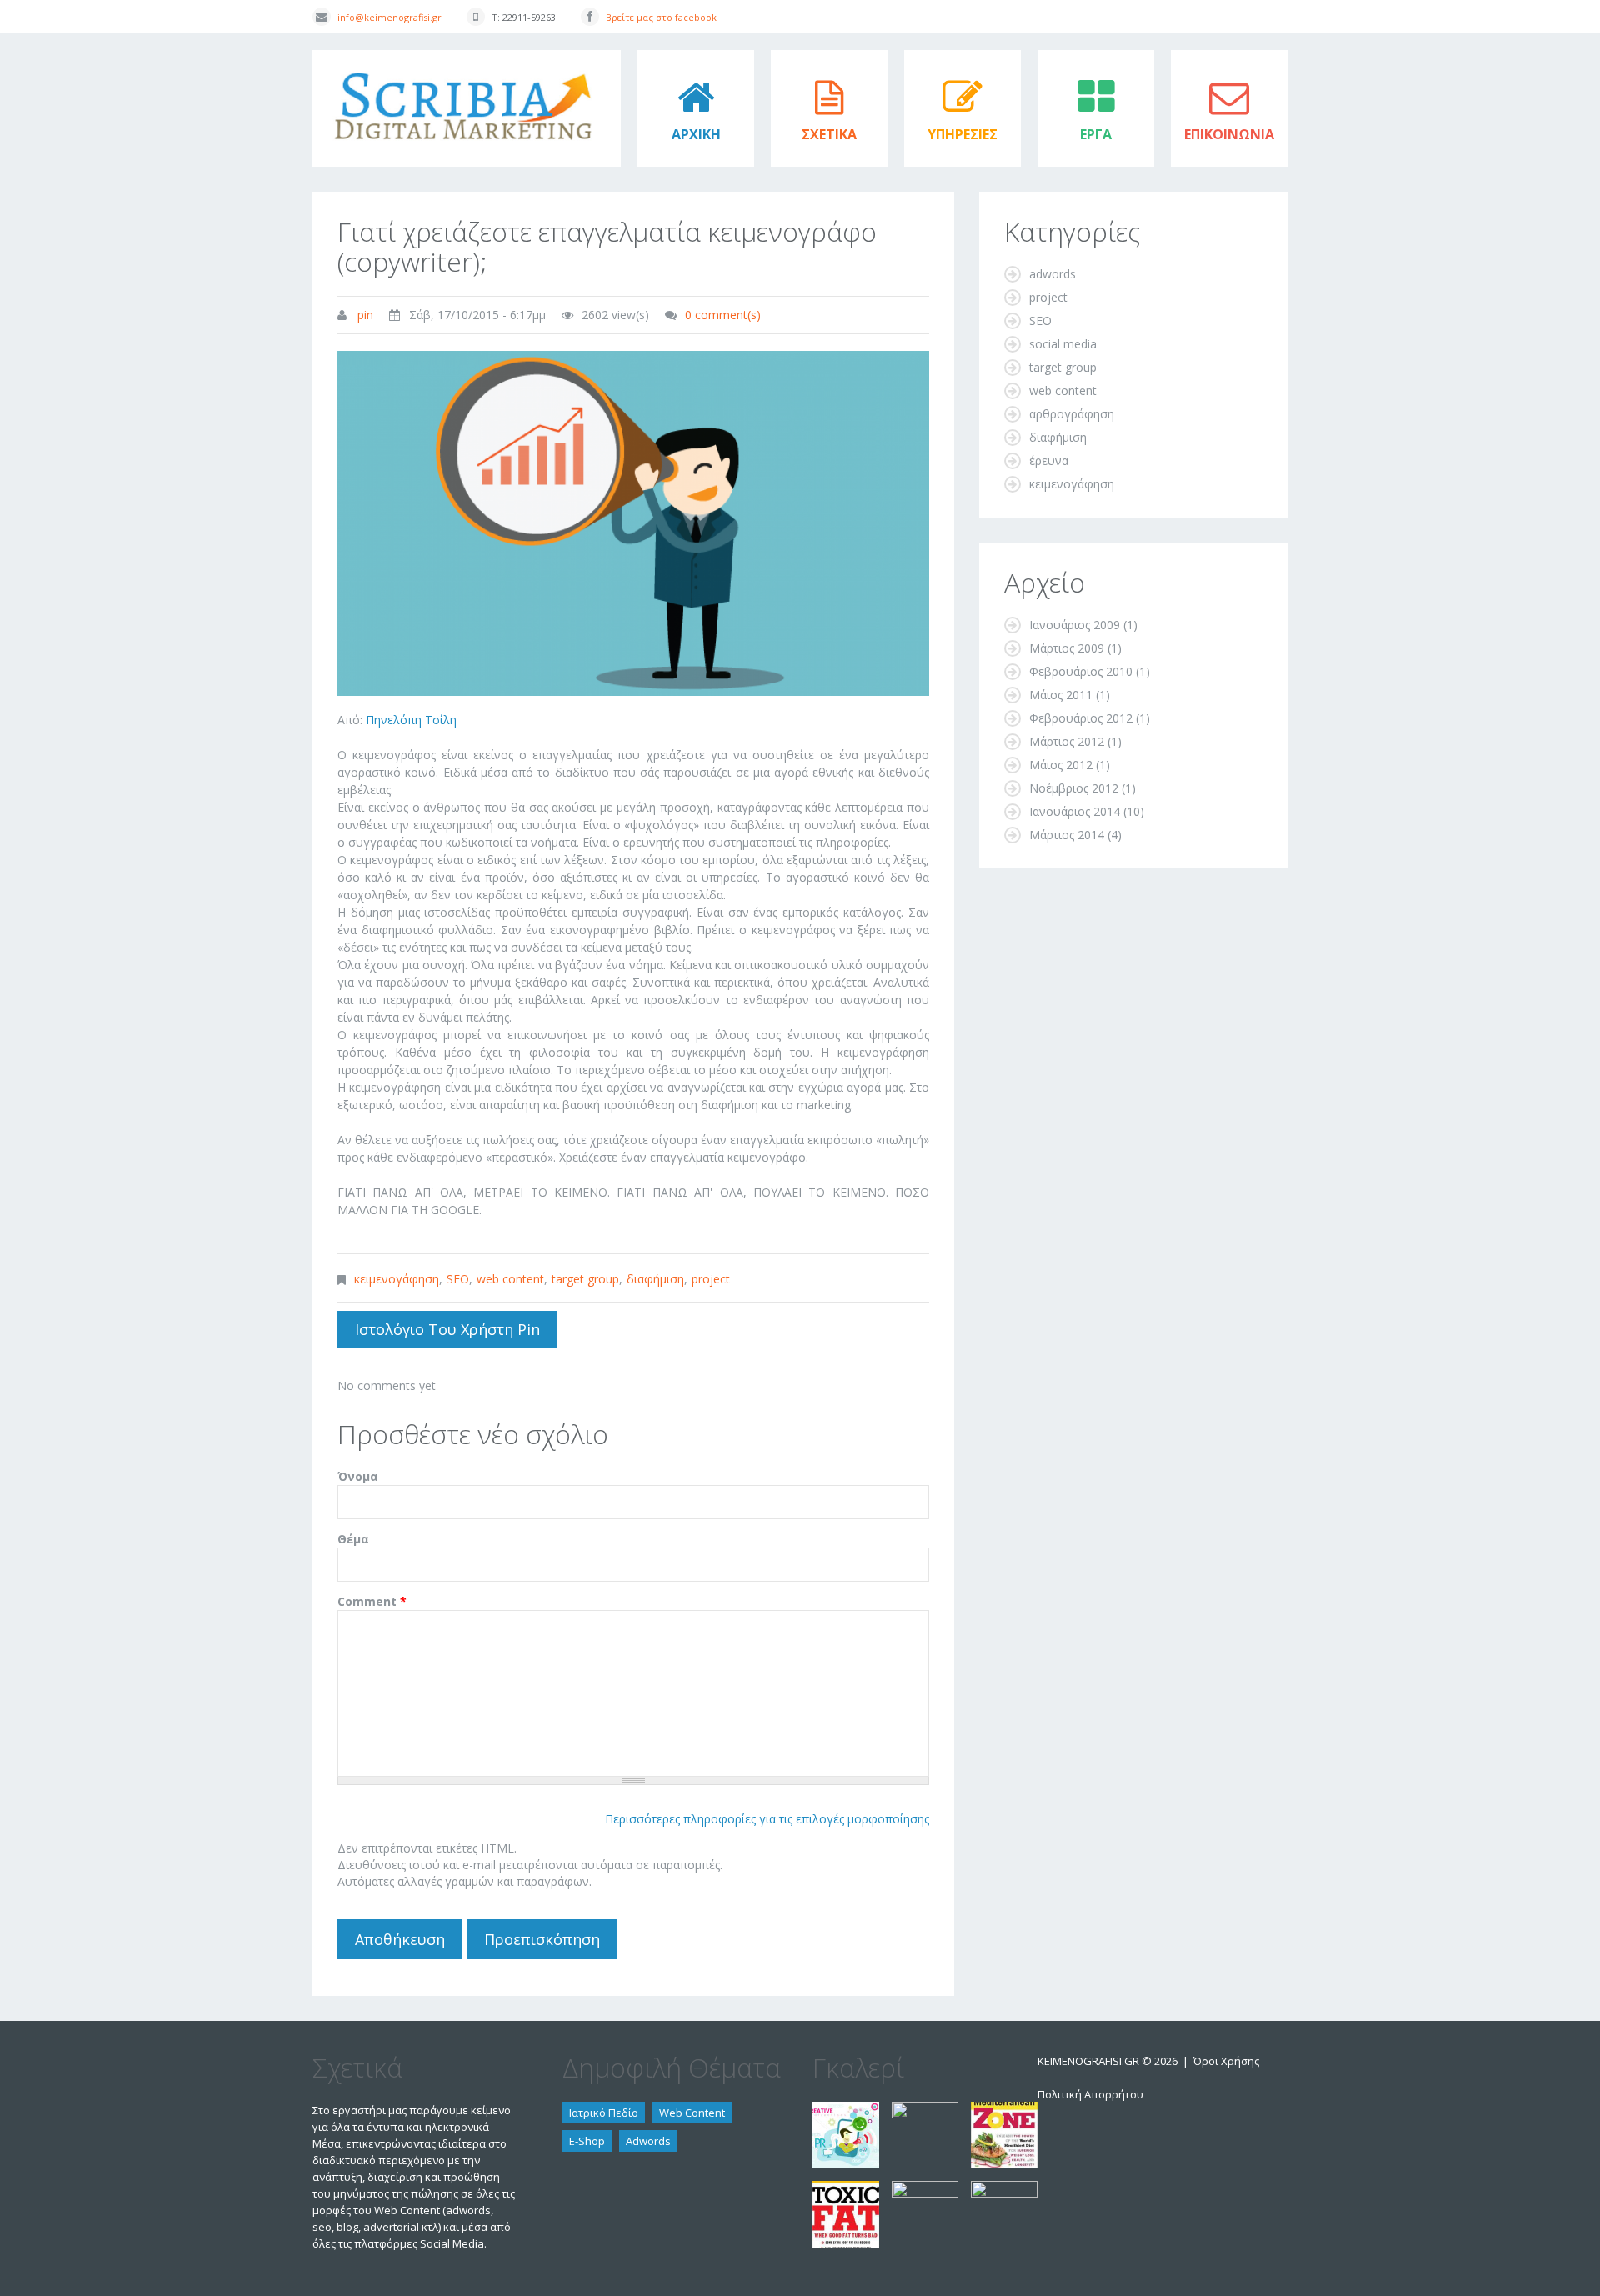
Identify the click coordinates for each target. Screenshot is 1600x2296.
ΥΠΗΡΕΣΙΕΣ (962, 134)
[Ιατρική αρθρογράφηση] (925, 2110)
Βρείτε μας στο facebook (661, 17)
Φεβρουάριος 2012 (1081, 718)
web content (510, 1279)
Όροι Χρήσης (1226, 2061)
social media (1063, 344)
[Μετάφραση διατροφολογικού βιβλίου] (1004, 2110)
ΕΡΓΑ (1096, 134)
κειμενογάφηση (397, 1279)
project (711, 1279)
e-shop (587, 2141)
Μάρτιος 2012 (1067, 741)
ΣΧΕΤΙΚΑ (829, 134)
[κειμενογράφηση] (846, 2110)
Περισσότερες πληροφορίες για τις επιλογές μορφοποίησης (767, 1819)
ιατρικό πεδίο (604, 2113)
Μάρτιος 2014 (1067, 835)
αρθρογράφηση (1072, 414)
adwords (1052, 274)
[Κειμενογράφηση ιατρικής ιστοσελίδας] (925, 2189)
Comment (372, 1601)
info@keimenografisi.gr (390, 17)
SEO (458, 1279)
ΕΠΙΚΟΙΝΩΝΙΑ (1229, 134)
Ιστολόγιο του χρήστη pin (447, 1329)
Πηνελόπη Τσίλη (411, 720)
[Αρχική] (467, 58)
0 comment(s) (723, 315)
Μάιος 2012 (1061, 765)
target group (585, 1279)
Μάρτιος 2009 (1067, 648)
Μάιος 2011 (1061, 695)
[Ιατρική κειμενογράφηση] (1004, 2189)
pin (365, 315)
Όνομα (358, 1476)
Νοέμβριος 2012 (1074, 788)
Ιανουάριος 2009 (1075, 625)
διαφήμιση (655, 1279)
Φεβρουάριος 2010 (1081, 671)
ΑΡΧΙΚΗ (696, 134)
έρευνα (1049, 460)
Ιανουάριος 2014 (1075, 811)
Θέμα (353, 1539)
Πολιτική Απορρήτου (1090, 2094)
